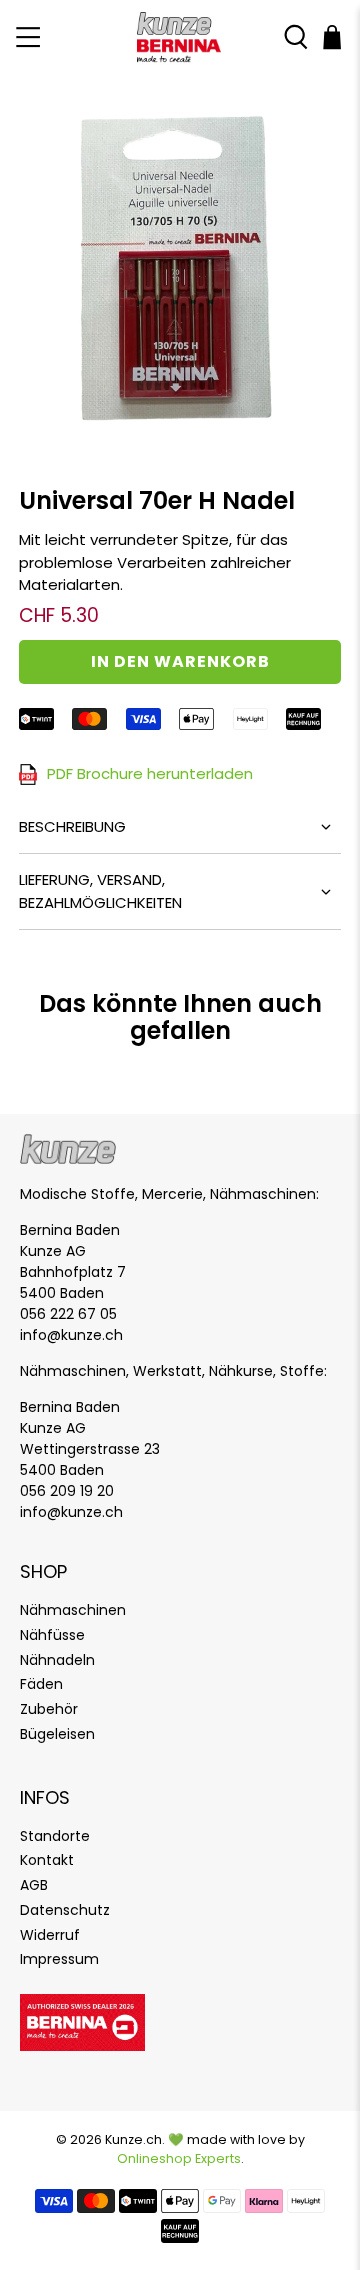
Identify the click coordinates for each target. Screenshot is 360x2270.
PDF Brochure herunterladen (150, 773)
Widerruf (50, 1935)
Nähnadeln (57, 1660)
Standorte (55, 1836)
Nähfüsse (52, 1635)
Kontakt (47, 1860)
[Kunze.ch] (180, 37)
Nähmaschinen (73, 1610)
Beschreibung (72, 826)
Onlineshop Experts (179, 2158)
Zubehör (49, 1709)
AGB (34, 1885)
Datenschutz (65, 1910)
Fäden (41, 1684)
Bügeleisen (57, 1734)
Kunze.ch (133, 2139)
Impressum (59, 1959)
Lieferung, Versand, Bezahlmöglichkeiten (100, 891)
